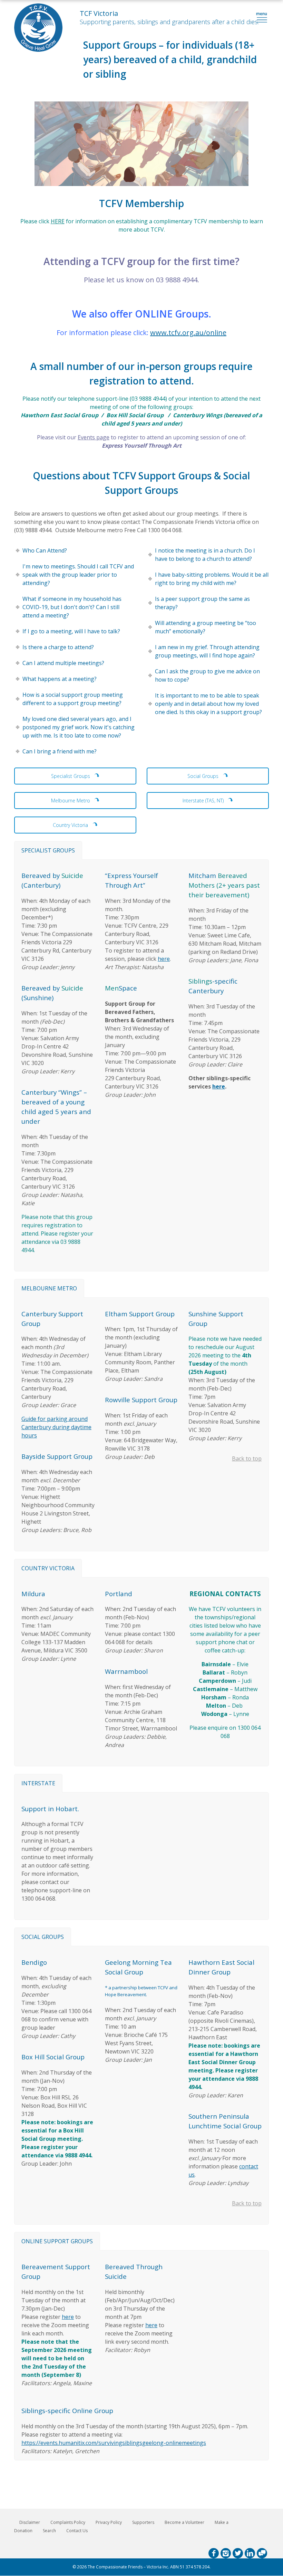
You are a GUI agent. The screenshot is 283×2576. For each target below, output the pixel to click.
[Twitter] (238, 2553)
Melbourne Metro (71, 801)
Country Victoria (71, 825)
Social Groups (204, 776)
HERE (58, 221)
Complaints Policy (68, 2522)
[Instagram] (226, 2553)
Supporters (143, 2522)
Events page (94, 437)
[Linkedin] (250, 2553)
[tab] (48, 850)
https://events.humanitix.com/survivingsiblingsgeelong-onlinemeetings (114, 2443)
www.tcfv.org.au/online (188, 333)
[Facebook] (214, 2553)
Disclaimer (30, 2522)
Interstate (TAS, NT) (204, 801)
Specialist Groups (71, 776)
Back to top (247, 1458)
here (164, 959)
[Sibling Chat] (262, 2553)
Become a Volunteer (184, 2522)
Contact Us (77, 2531)
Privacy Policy (109, 2522)
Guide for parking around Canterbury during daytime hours (56, 1427)
